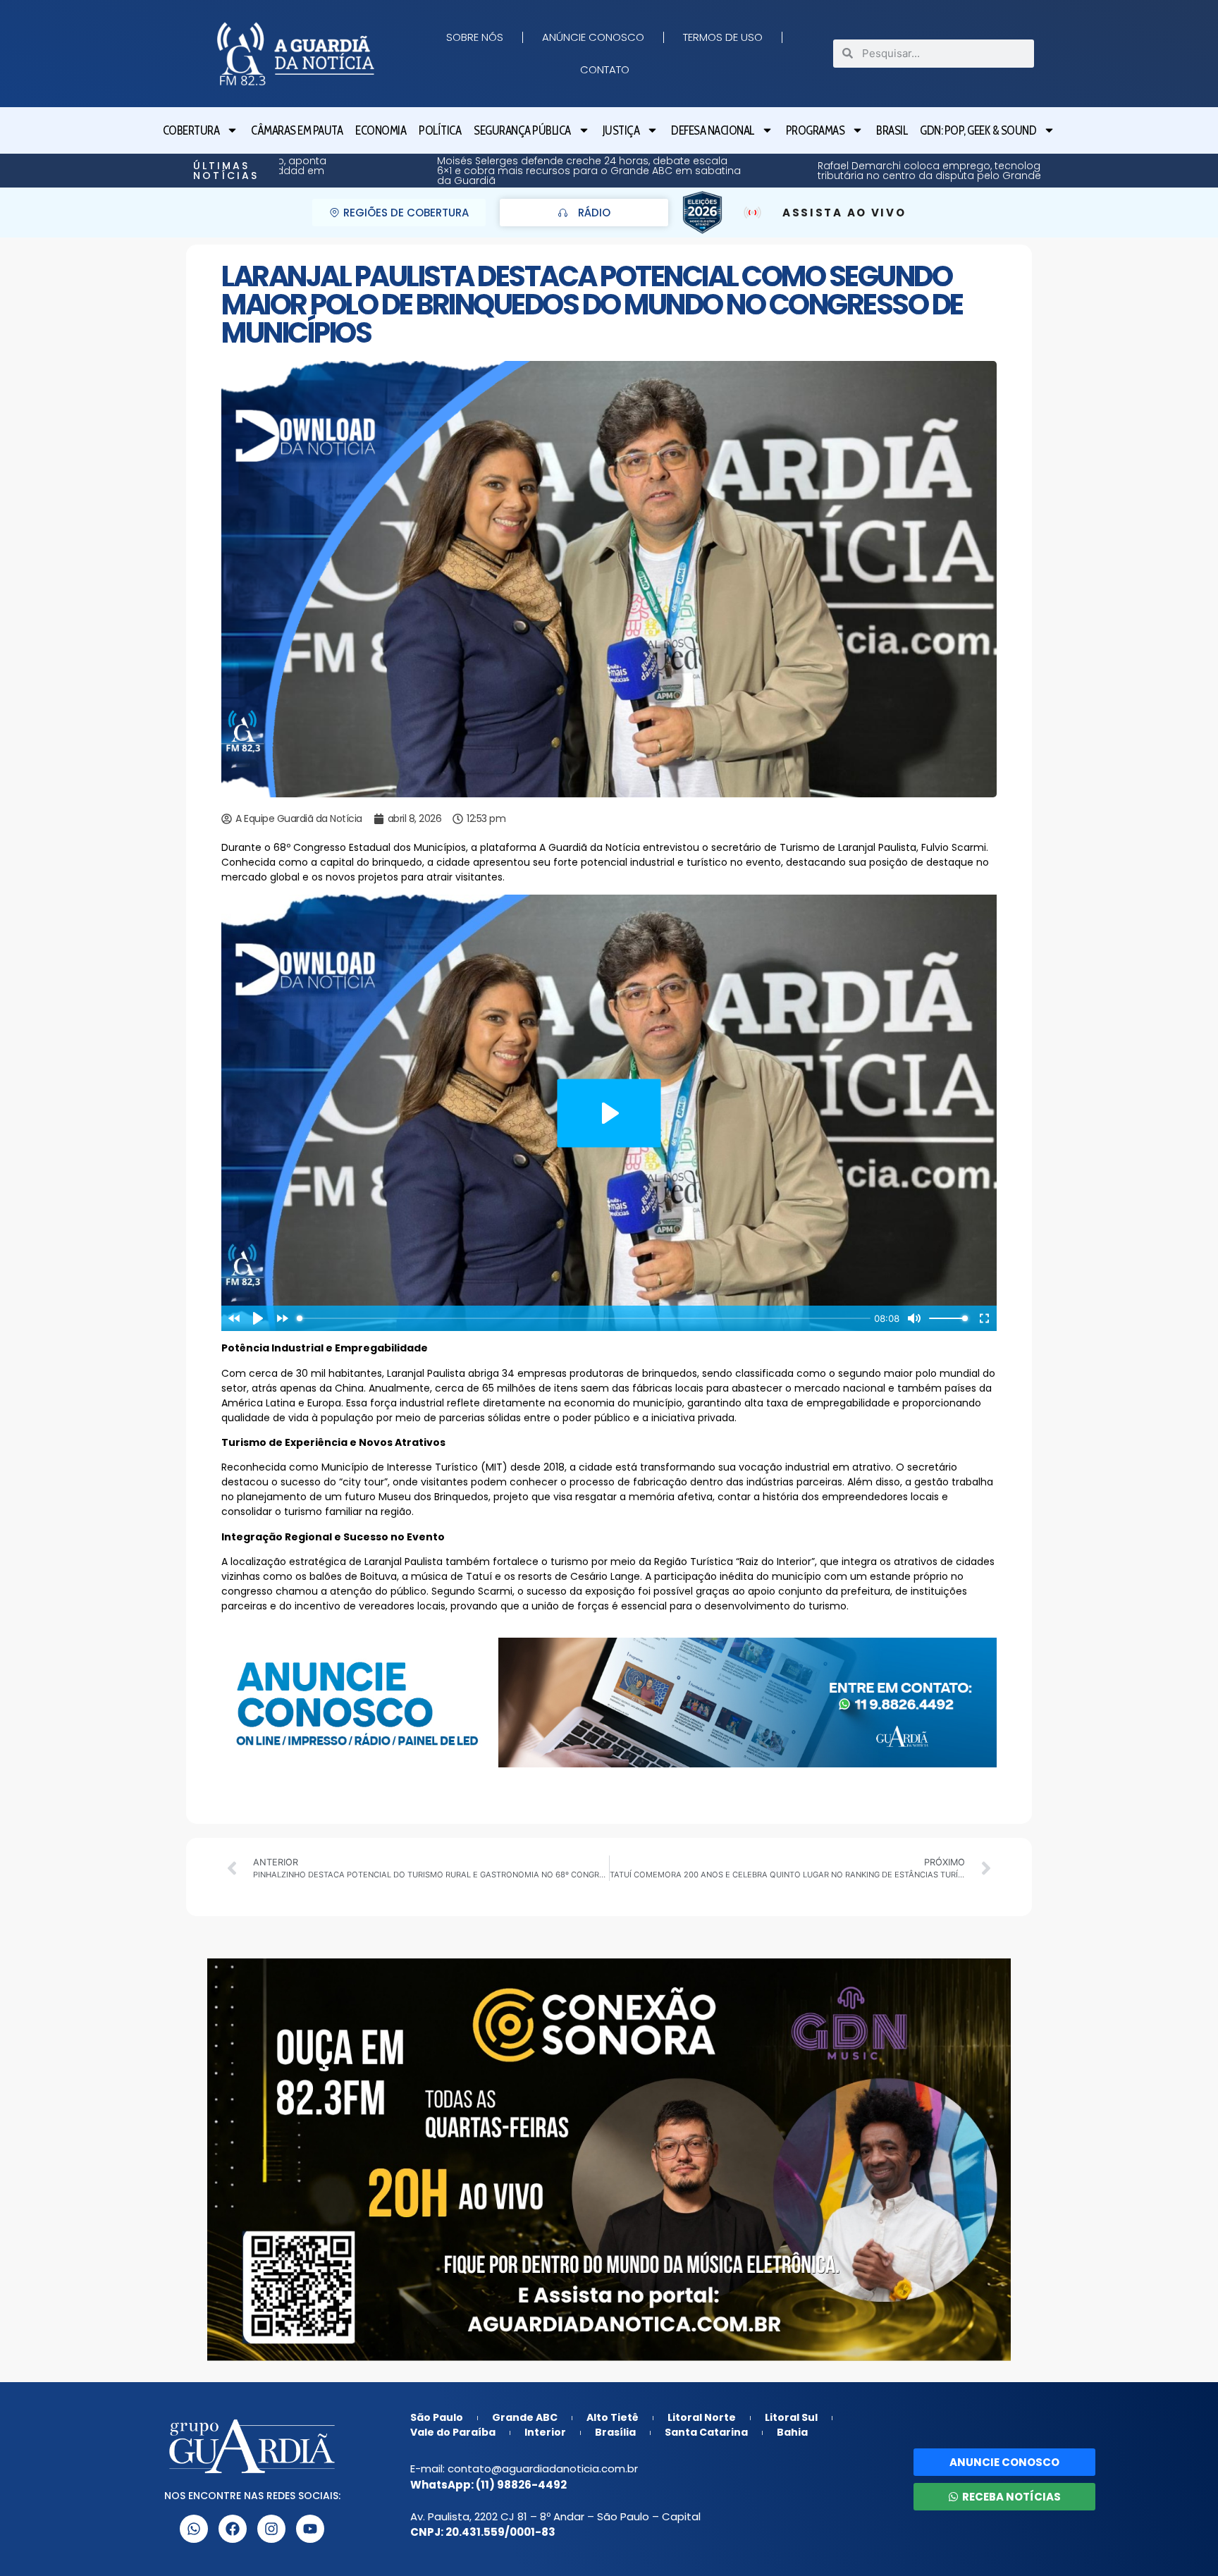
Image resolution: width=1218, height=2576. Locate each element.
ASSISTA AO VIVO (844, 213)
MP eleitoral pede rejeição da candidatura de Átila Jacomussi (984, 171)
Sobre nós (475, 37)
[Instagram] (271, 2529)
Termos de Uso (723, 37)
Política (440, 130)
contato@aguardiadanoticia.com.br (543, 2468)
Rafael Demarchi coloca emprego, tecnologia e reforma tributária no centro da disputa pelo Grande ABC (619, 171)
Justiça (621, 130)
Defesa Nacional (713, 130)
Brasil (892, 130)
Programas (816, 130)
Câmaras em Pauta (297, 130)
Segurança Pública (522, 130)
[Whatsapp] (194, 2529)
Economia (381, 130)
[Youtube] (310, 2529)
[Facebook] (233, 2529)
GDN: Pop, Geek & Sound (978, 130)
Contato (605, 69)
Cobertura (191, 130)
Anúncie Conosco (593, 37)
